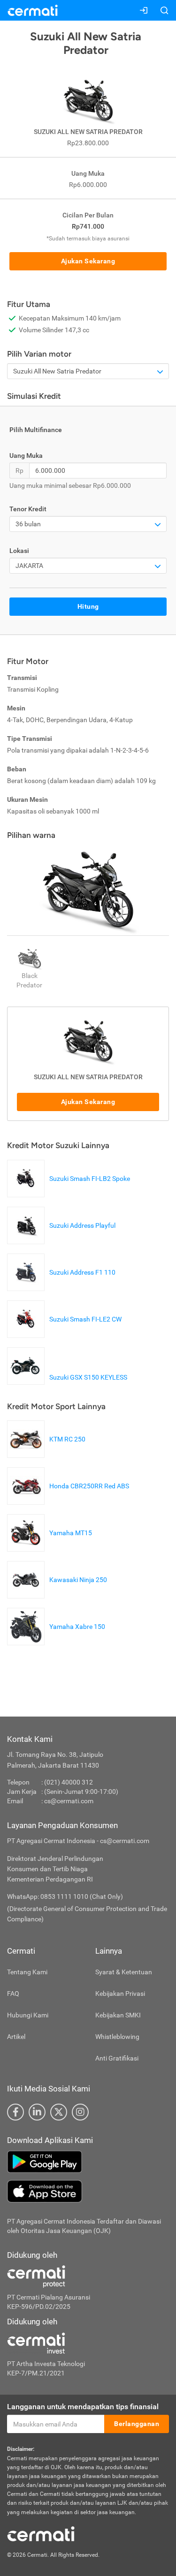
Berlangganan (137, 2424)
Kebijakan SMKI (118, 2015)
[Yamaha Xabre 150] (58, 1641)
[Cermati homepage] (41, 2533)
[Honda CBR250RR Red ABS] (70, 1500)
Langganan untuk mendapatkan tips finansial (83, 2407)
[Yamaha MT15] (52, 1547)
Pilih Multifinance (36, 430)
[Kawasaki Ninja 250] (59, 1594)
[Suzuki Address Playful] (64, 1239)
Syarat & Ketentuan (124, 1972)
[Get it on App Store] (88, 2191)
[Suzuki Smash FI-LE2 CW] (67, 1333)
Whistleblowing (117, 2037)
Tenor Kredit (28, 509)
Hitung (88, 606)
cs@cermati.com (69, 1801)
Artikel (16, 2037)
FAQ (13, 1994)
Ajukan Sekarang (88, 261)
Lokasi (19, 551)
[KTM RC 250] (49, 1453)
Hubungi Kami (28, 2015)
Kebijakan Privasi (120, 1994)
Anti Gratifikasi (117, 2058)
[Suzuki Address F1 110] (64, 1286)
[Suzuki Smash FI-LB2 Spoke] (71, 1193)
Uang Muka (26, 455)
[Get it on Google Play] (88, 2162)
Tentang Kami (27, 1972)
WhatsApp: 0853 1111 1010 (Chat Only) (65, 1897)
